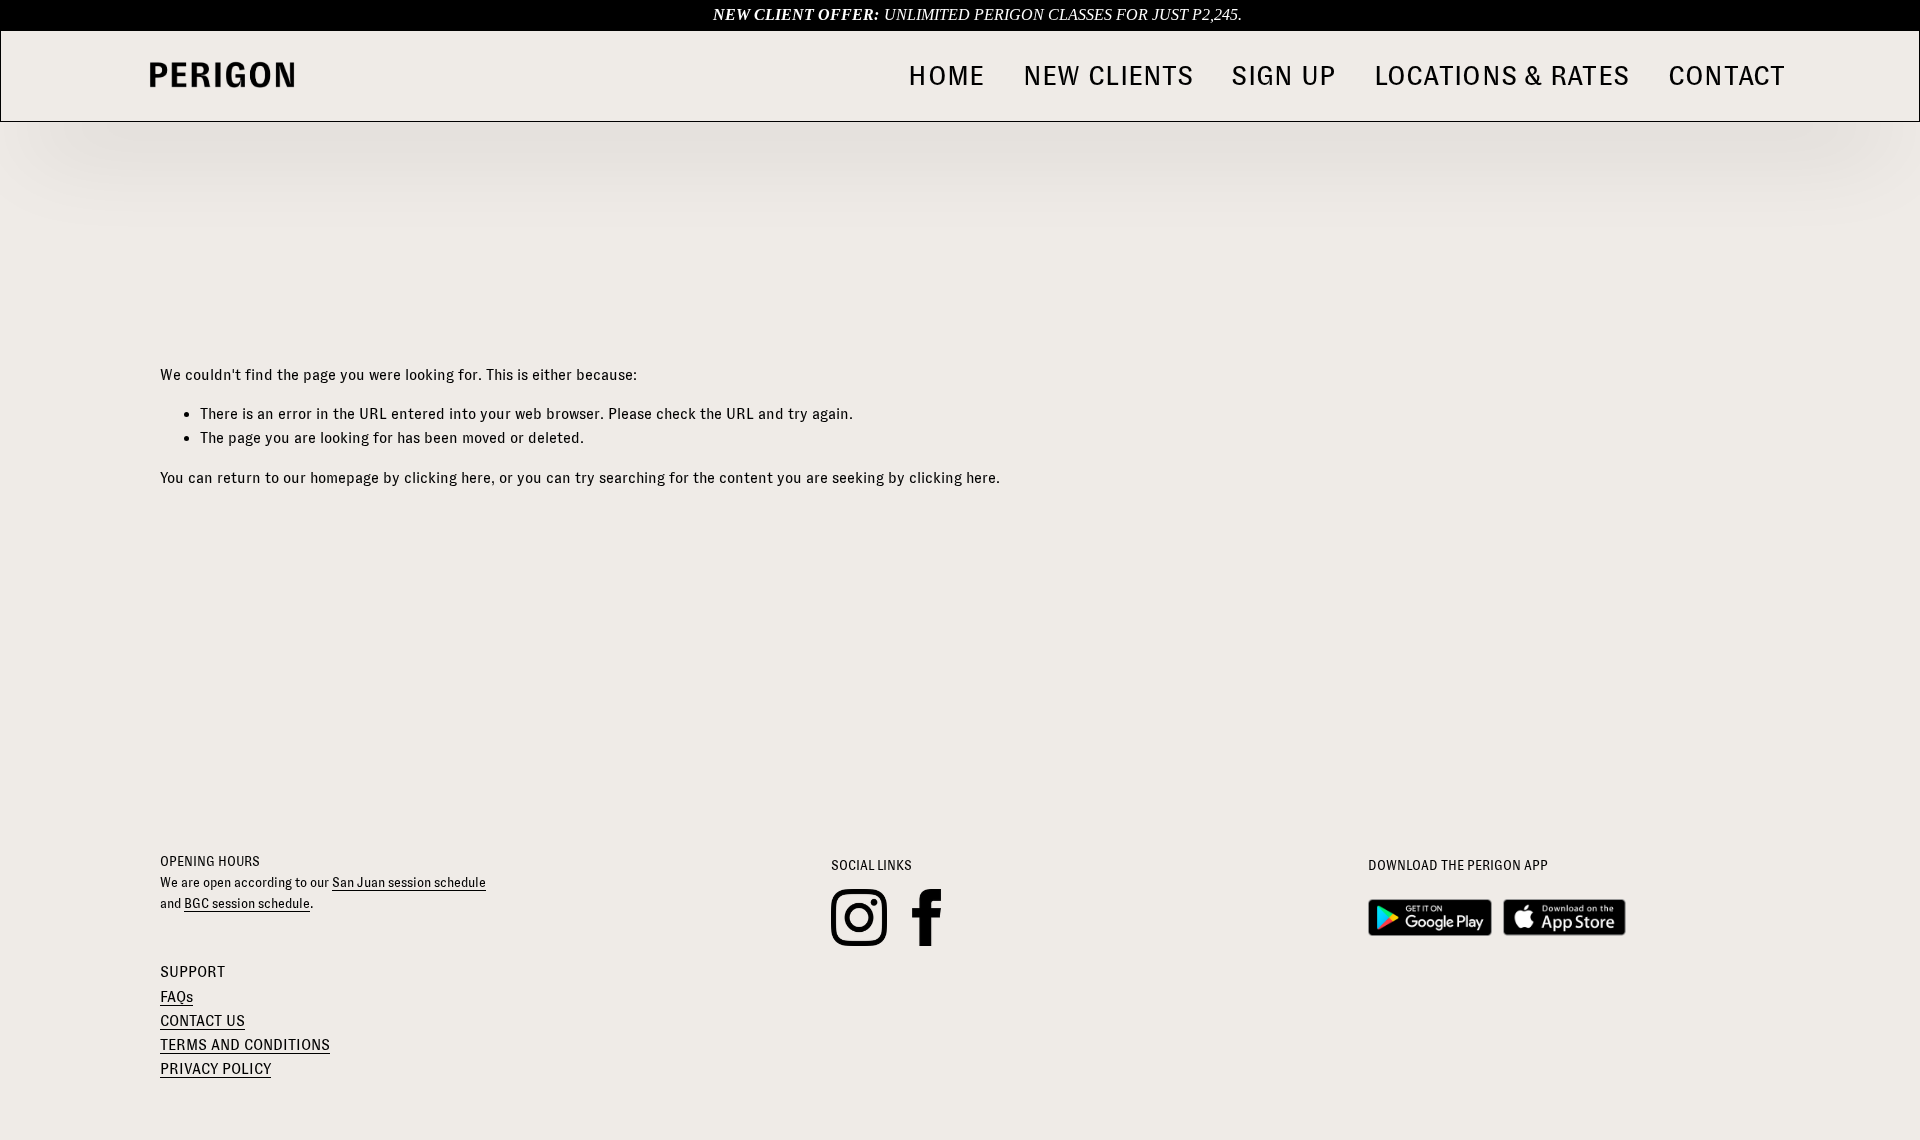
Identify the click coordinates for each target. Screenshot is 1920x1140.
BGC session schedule (247, 903)
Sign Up (1283, 75)
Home (946, 75)
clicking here (447, 477)
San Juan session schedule (409, 882)
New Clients (1108, 75)
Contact (1727, 75)
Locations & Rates (1502, 75)
